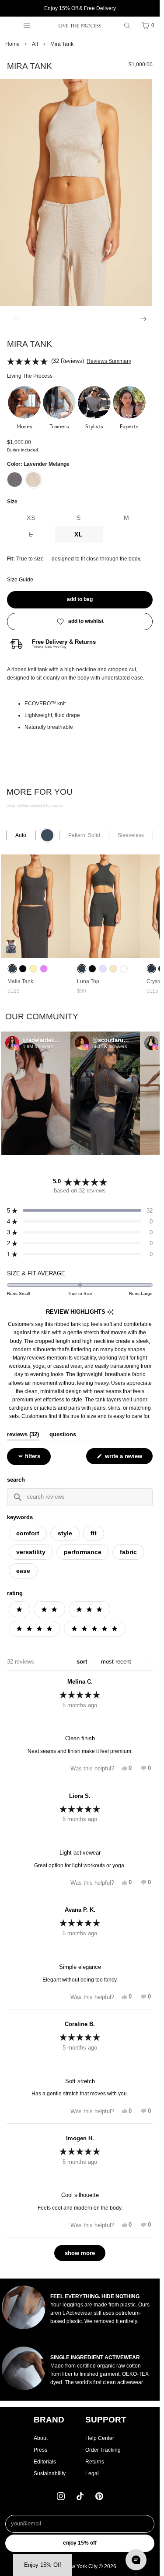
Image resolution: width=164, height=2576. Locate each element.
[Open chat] (136, 2560)
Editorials (45, 2462)
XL (79, 534)
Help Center (100, 2438)
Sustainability (50, 2474)
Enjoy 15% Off (80, 2543)
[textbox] (80, 1497)
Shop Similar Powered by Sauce (35, 806)
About (41, 2438)
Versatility (31, 1552)
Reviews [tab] (23, 1435)
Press (40, 2450)
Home (12, 44)
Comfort (28, 1533)
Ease (23, 1571)
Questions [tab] (63, 1435)
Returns (95, 2462)
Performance (83, 1552)
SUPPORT (106, 2420)
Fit (94, 1533)
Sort (83, 1662)
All (35, 44)
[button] (24, 408)
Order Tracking (103, 2450)
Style (65, 1533)
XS (41, 520)
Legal (92, 2474)
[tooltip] (110, 1312)
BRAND (49, 2420)
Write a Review (125, 1458)
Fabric (128, 1552)
